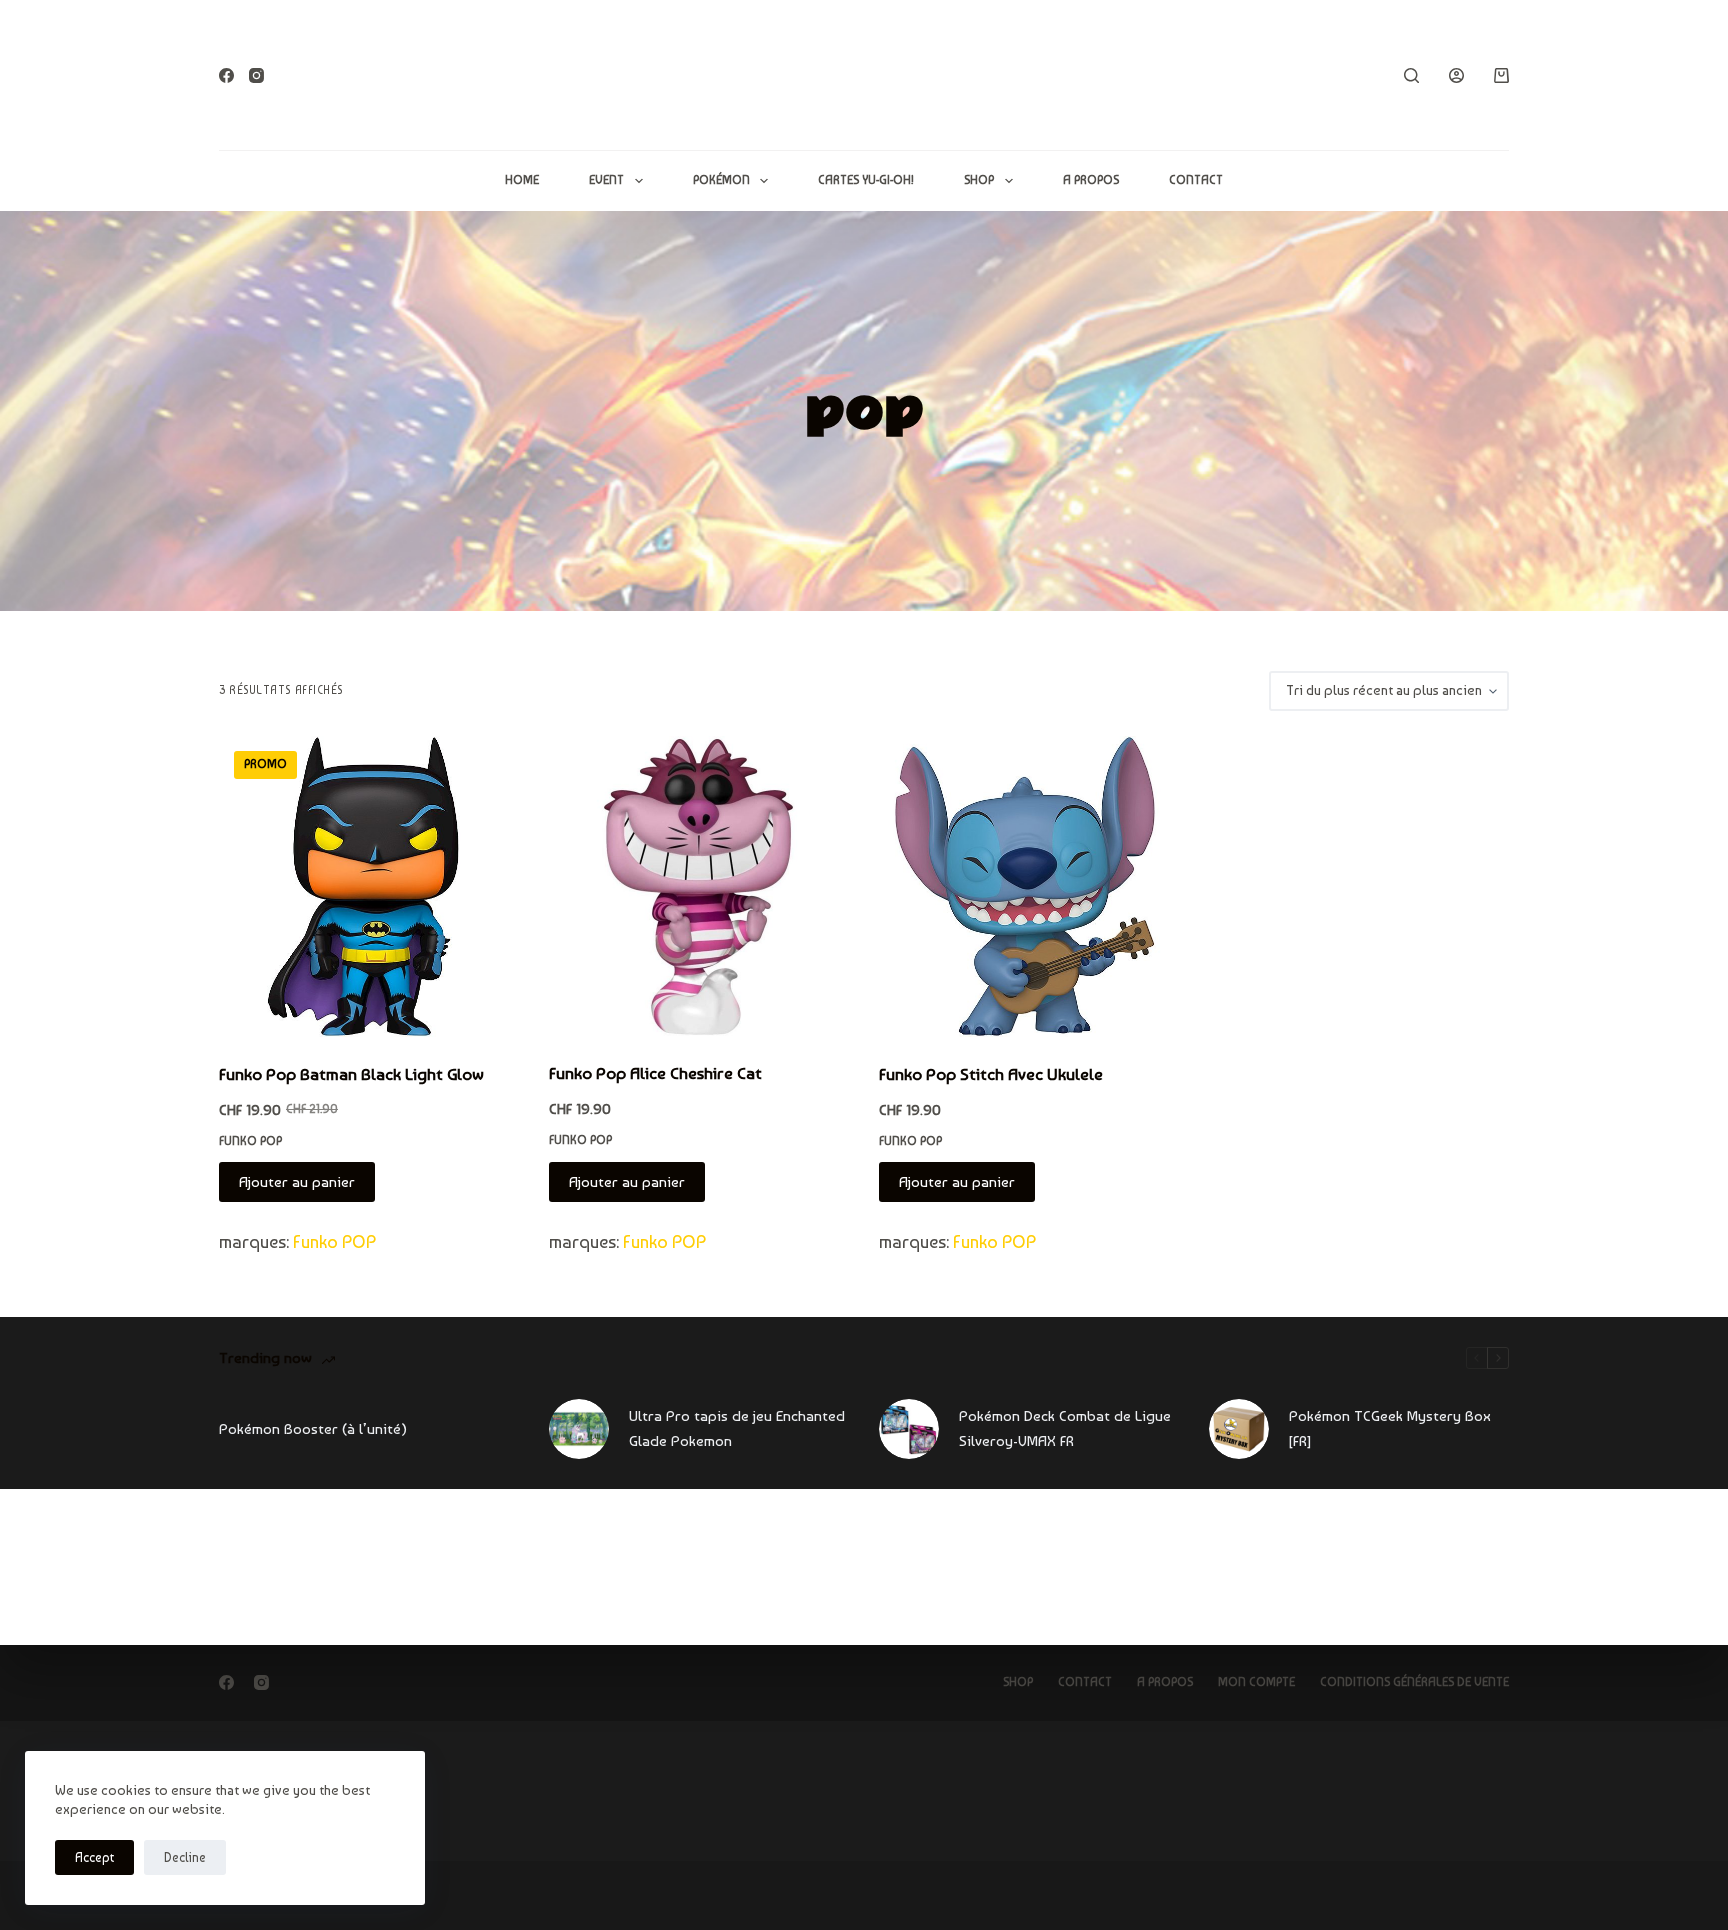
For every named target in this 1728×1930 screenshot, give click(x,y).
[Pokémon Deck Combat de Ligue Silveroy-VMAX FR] (909, 1429)
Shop (979, 180)
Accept (94, 1857)
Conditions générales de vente (1414, 1682)
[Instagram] (256, 75)
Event (606, 180)
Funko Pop (250, 1141)
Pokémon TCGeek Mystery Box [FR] (1390, 1428)
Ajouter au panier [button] (297, 1182)
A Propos (1091, 180)
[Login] (1456, 75)
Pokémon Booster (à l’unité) (313, 1429)
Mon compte (1256, 1682)
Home (522, 180)
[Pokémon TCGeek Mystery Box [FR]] (1239, 1429)
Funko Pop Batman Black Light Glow (351, 1074)
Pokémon (721, 180)
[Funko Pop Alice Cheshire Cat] (699, 886)
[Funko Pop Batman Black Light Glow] (369, 886)
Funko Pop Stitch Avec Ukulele (991, 1074)
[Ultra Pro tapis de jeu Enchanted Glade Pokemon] (579, 1429)
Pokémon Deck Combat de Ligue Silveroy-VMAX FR (1065, 1428)
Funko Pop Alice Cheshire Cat (655, 1073)
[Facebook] (226, 75)
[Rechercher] (1411, 75)
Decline (185, 1857)
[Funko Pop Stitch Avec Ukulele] (1029, 886)
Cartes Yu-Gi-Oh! (866, 180)
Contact (1196, 180)
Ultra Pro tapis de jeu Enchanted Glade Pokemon (737, 1428)
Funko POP (334, 1241)
